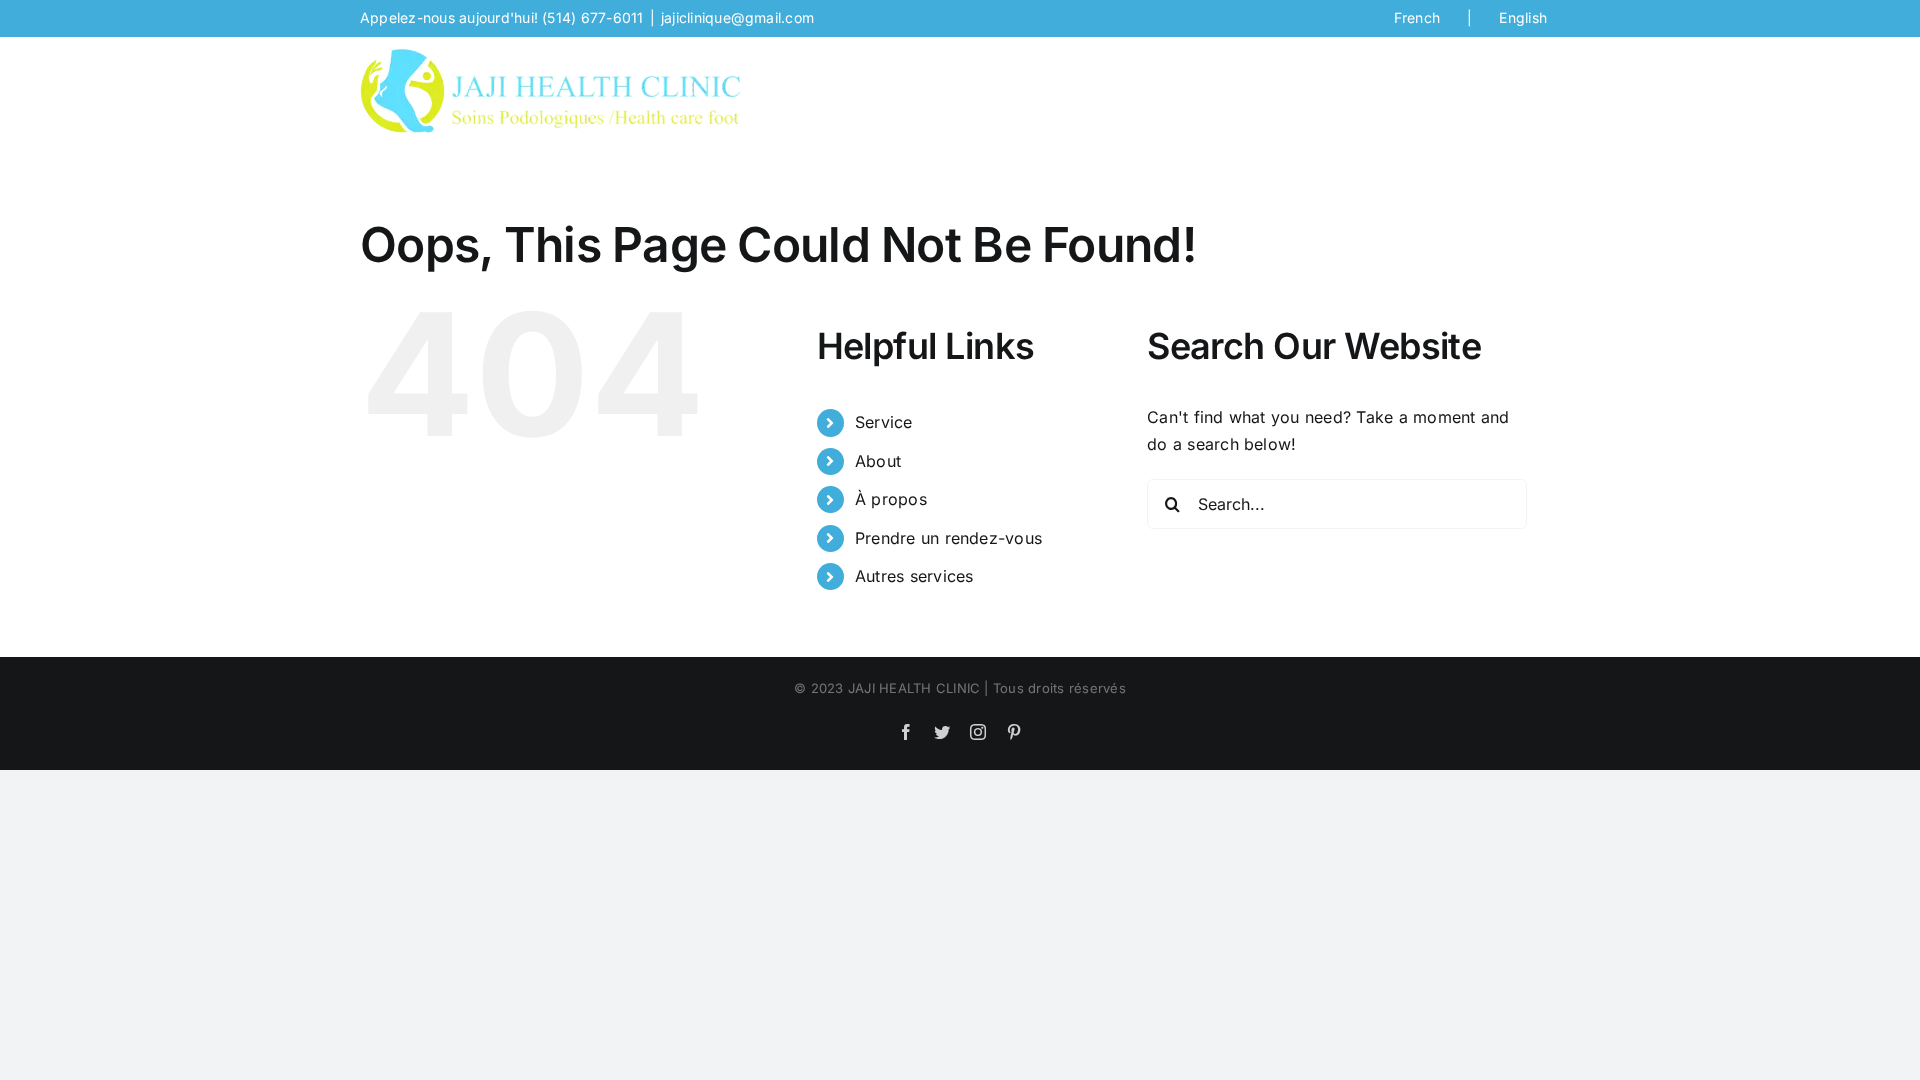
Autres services (914, 576)
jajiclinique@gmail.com (737, 17)
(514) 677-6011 (592, 17)
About (878, 461)
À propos (891, 499)
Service (884, 422)
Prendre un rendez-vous (948, 538)
